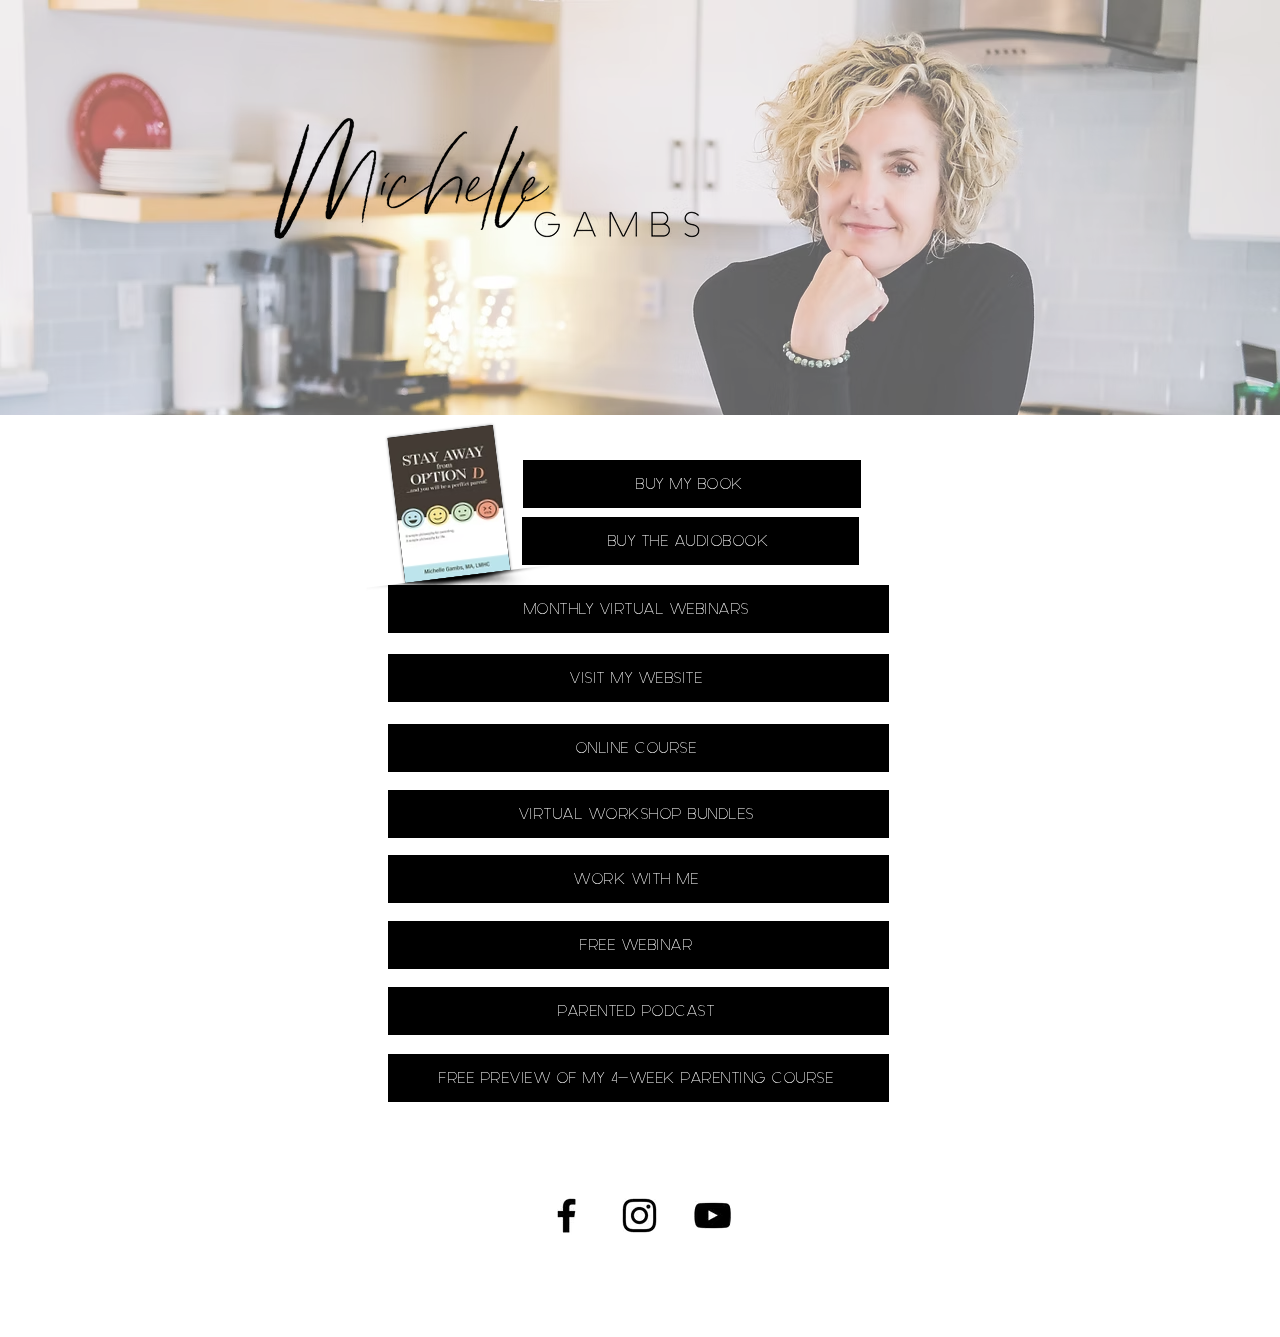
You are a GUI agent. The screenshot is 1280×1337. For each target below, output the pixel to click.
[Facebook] (566, 1215)
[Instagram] (639, 1215)
